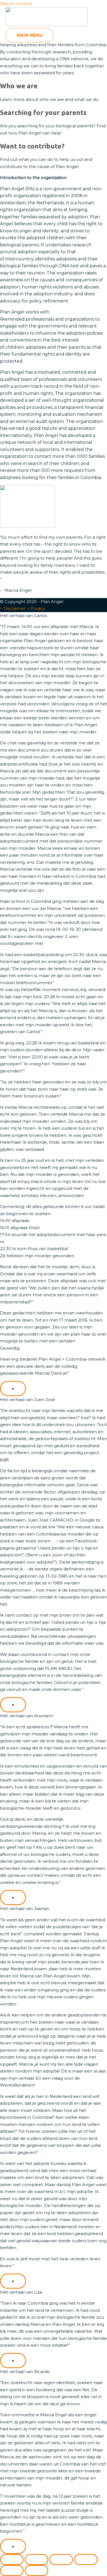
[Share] (61, 2560)
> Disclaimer (13, 608)
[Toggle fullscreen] (36, 2560)
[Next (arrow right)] (36, 2571)
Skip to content (16, 3)
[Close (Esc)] (86, 2560)
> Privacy (36, 608)
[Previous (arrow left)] (12, 2571)
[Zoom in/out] (12, 2560)
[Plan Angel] (47, 18)
